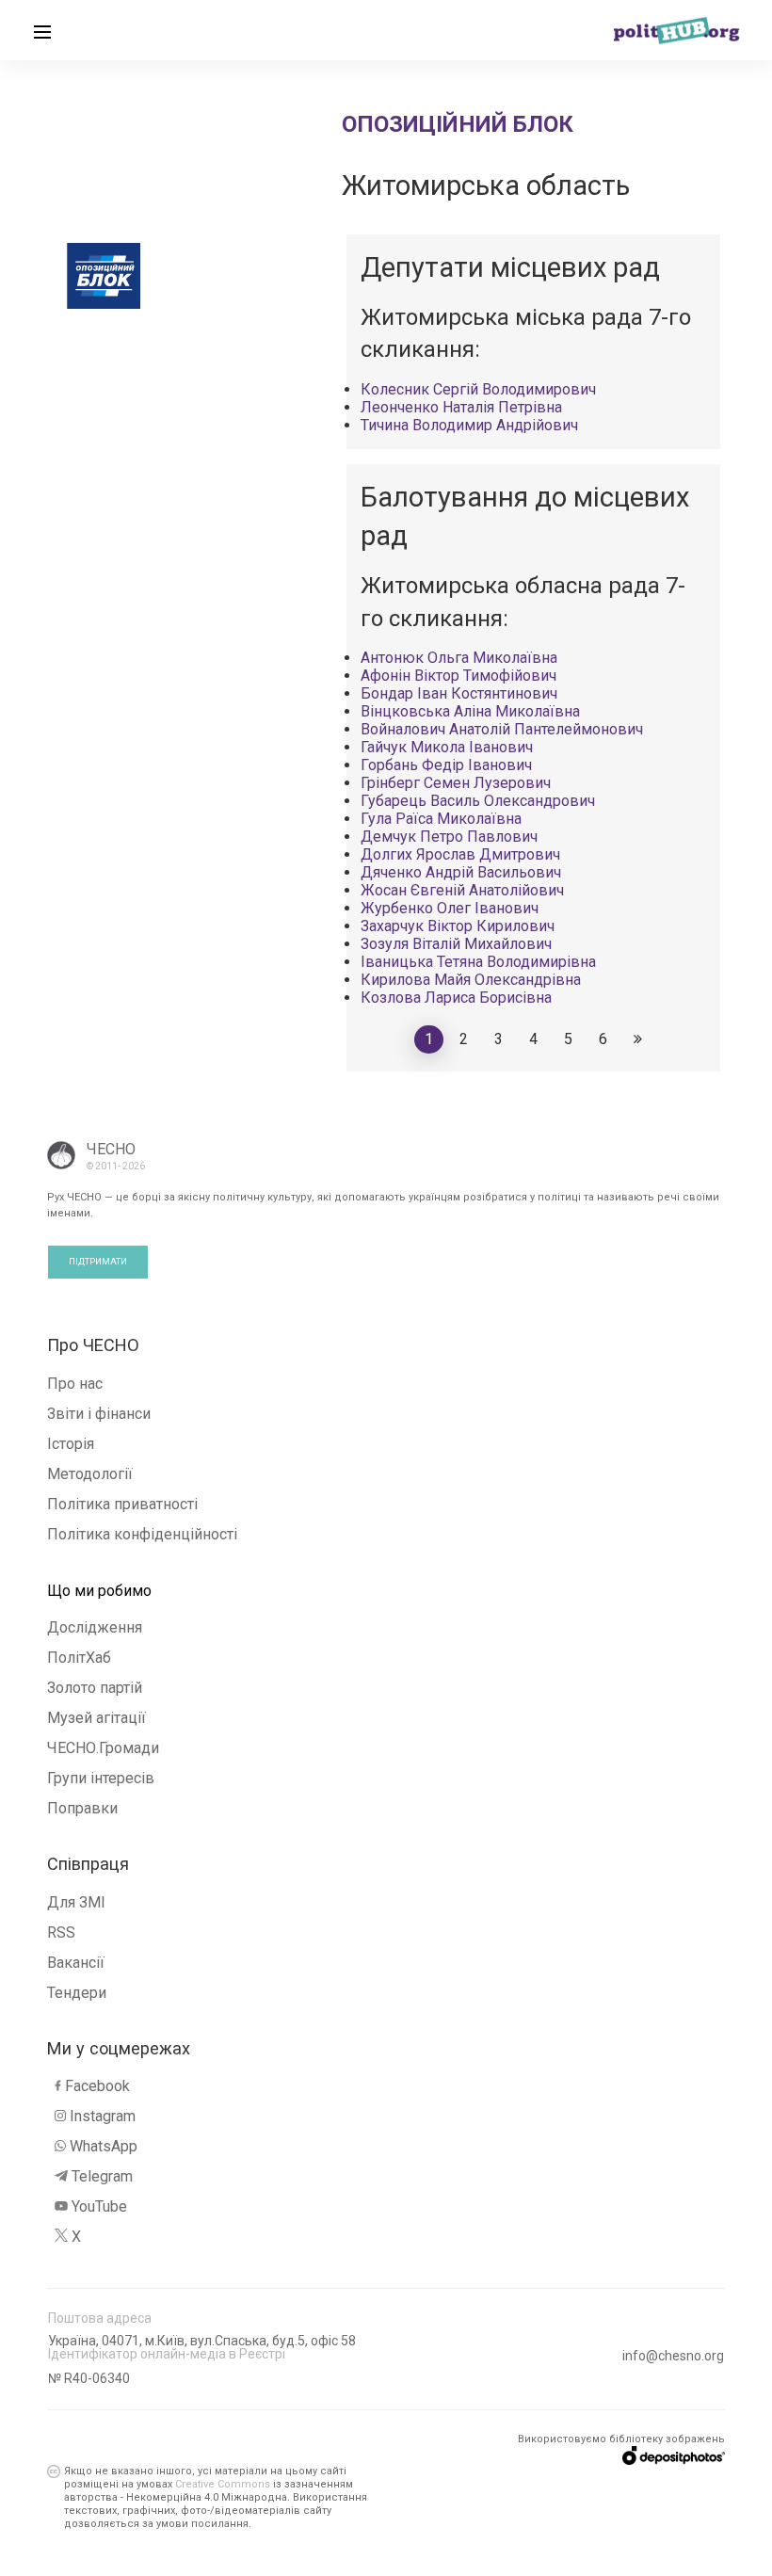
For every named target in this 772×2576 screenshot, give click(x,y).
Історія (71, 1444)
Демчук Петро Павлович (449, 837)
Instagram (103, 2116)
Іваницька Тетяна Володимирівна (478, 962)
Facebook (97, 2086)
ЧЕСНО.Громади (103, 1748)
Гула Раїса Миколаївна (441, 819)
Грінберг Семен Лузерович (456, 783)
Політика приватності (122, 1504)
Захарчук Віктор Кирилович (458, 926)
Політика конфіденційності (142, 1534)
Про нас (75, 1384)
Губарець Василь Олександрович (478, 801)
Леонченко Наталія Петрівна (461, 407)
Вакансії (76, 1963)
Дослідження (95, 1627)
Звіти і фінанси (99, 1414)
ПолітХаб (79, 1658)
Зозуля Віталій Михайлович (456, 944)
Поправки (82, 1808)
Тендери (77, 1993)
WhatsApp (104, 2146)
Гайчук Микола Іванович (447, 747)
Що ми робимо (99, 1591)
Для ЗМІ (76, 1902)
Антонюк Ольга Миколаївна (459, 658)
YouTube (99, 2206)
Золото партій (95, 1688)
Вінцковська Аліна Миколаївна (470, 711)
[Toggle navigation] (42, 30)
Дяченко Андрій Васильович (461, 872)
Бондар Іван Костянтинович (459, 693)
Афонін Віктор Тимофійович (458, 676)
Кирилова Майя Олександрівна (471, 980)
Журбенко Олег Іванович (450, 908)
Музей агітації (96, 1718)
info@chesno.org (673, 2356)
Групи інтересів (101, 1778)
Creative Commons (223, 2484)
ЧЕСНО (111, 1149)
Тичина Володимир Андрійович (469, 425)
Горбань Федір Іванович (446, 765)
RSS (61, 1932)
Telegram (102, 2176)
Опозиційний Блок (458, 124)
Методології (90, 1474)
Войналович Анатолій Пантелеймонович (502, 729)
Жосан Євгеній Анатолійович (462, 890)
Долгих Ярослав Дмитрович (460, 854)
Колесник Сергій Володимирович (478, 389)
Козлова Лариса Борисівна (456, 998)
